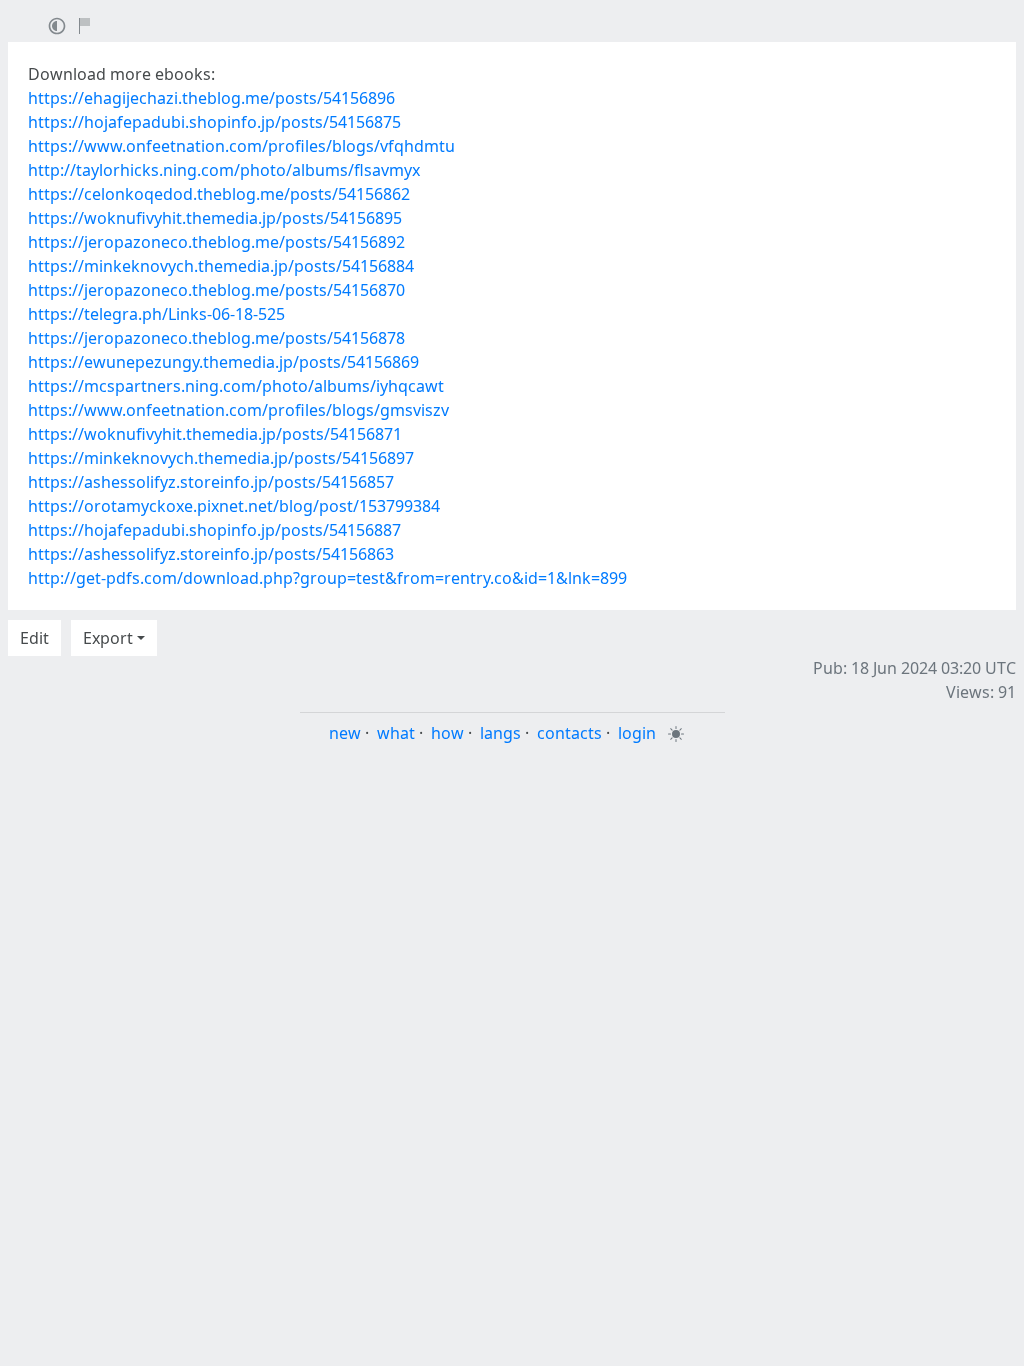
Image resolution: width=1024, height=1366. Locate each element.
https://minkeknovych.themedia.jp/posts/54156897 (221, 458)
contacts (569, 733)
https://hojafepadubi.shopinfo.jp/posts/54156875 (214, 122)
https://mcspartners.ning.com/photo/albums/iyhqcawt (236, 386)
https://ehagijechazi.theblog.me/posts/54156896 (211, 98)
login (637, 733)
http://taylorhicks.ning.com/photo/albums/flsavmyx (224, 170)
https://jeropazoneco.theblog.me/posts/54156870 (216, 290)
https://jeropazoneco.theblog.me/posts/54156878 (216, 338)
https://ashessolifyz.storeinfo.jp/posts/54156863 (211, 554)
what (396, 733)
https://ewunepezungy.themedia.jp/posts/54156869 (223, 362)
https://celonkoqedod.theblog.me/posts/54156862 (219, 194)
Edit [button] (34, 638)
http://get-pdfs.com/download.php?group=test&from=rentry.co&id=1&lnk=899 (327, 578)
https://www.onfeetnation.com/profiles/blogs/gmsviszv (238, 410)
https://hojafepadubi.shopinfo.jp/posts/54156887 (214, 530)
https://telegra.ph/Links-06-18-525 (156, 314)
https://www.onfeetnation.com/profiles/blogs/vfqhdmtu (241, 146)
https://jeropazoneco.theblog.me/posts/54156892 (216, 242)
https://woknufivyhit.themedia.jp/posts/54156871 (215, 434)
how (447, 733)
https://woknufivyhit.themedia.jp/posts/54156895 (215, 218)
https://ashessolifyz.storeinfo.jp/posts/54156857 (211, 482)
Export (108, 638)
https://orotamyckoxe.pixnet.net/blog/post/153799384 (234, 506)
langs (500, 733)
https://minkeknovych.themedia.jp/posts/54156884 (221, 266)
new (345, 733)
